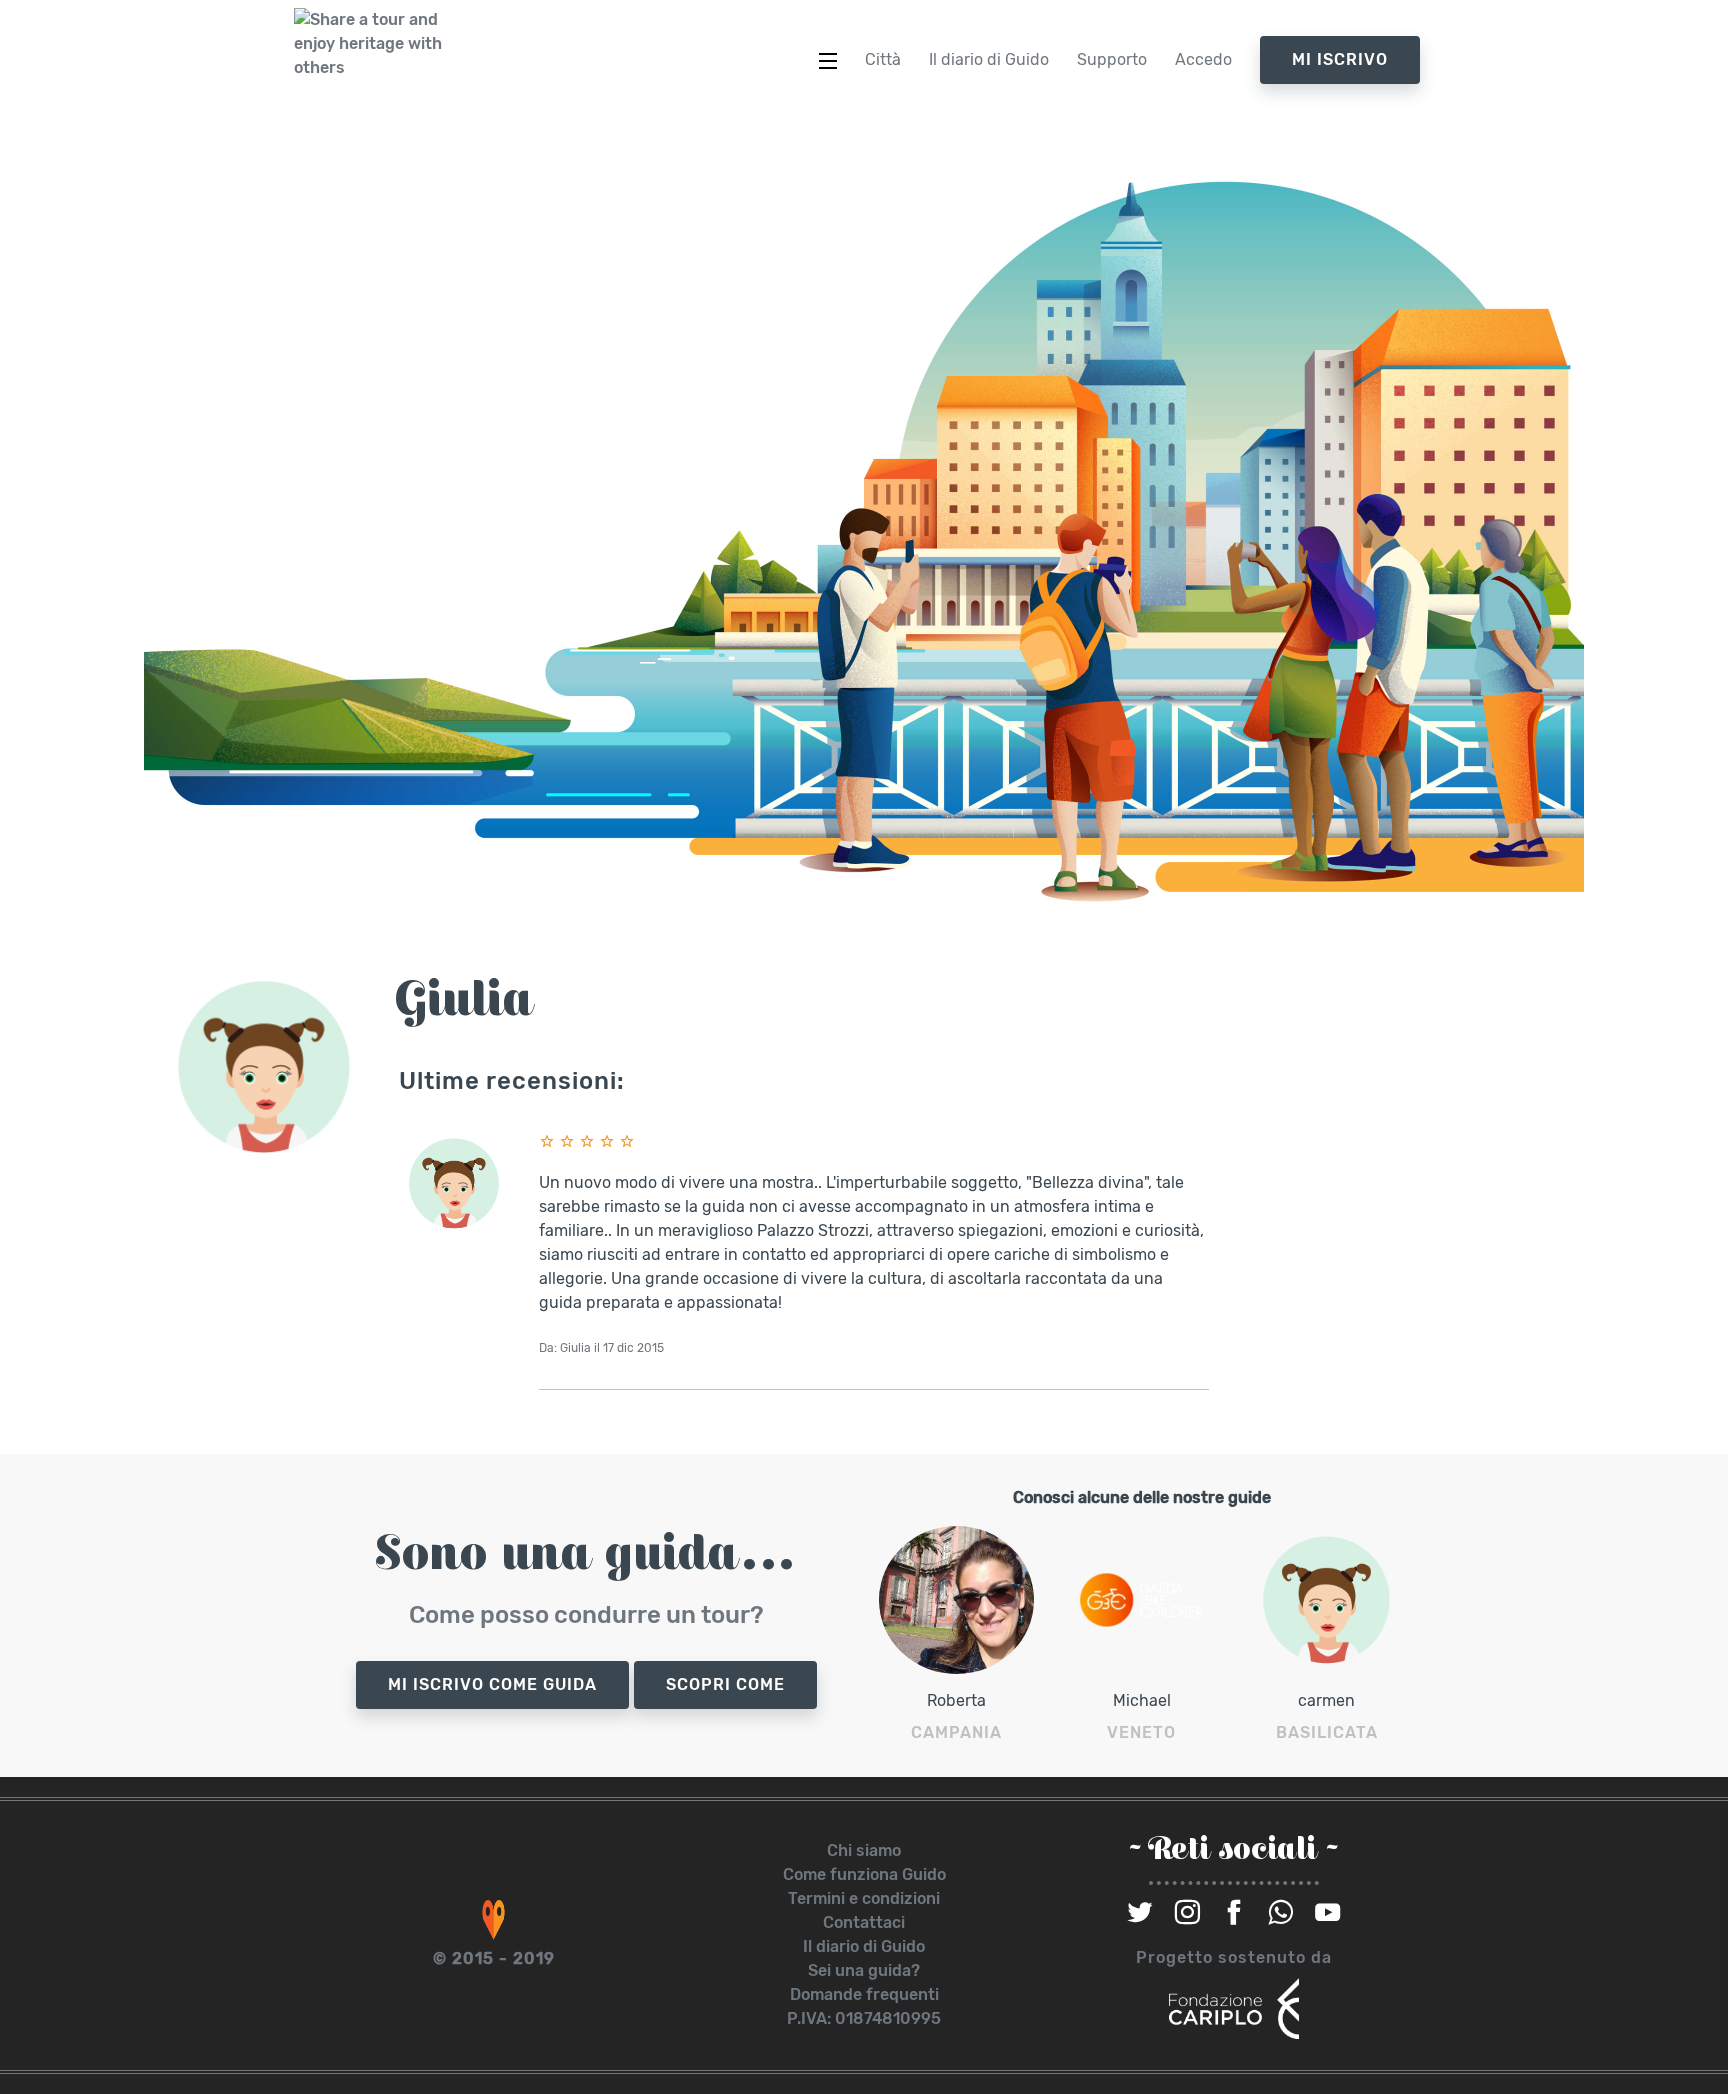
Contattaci (864, 1922)
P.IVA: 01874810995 (864, 2018)
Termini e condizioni (864, 1898)
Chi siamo (864, 1850)
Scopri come (725, 1684)
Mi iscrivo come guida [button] (492, 1684)
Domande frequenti (864, 1994)
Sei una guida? (864, 1970)
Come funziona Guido (864, 1874)
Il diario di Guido (864, 1946)
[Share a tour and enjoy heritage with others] (369, 44)
